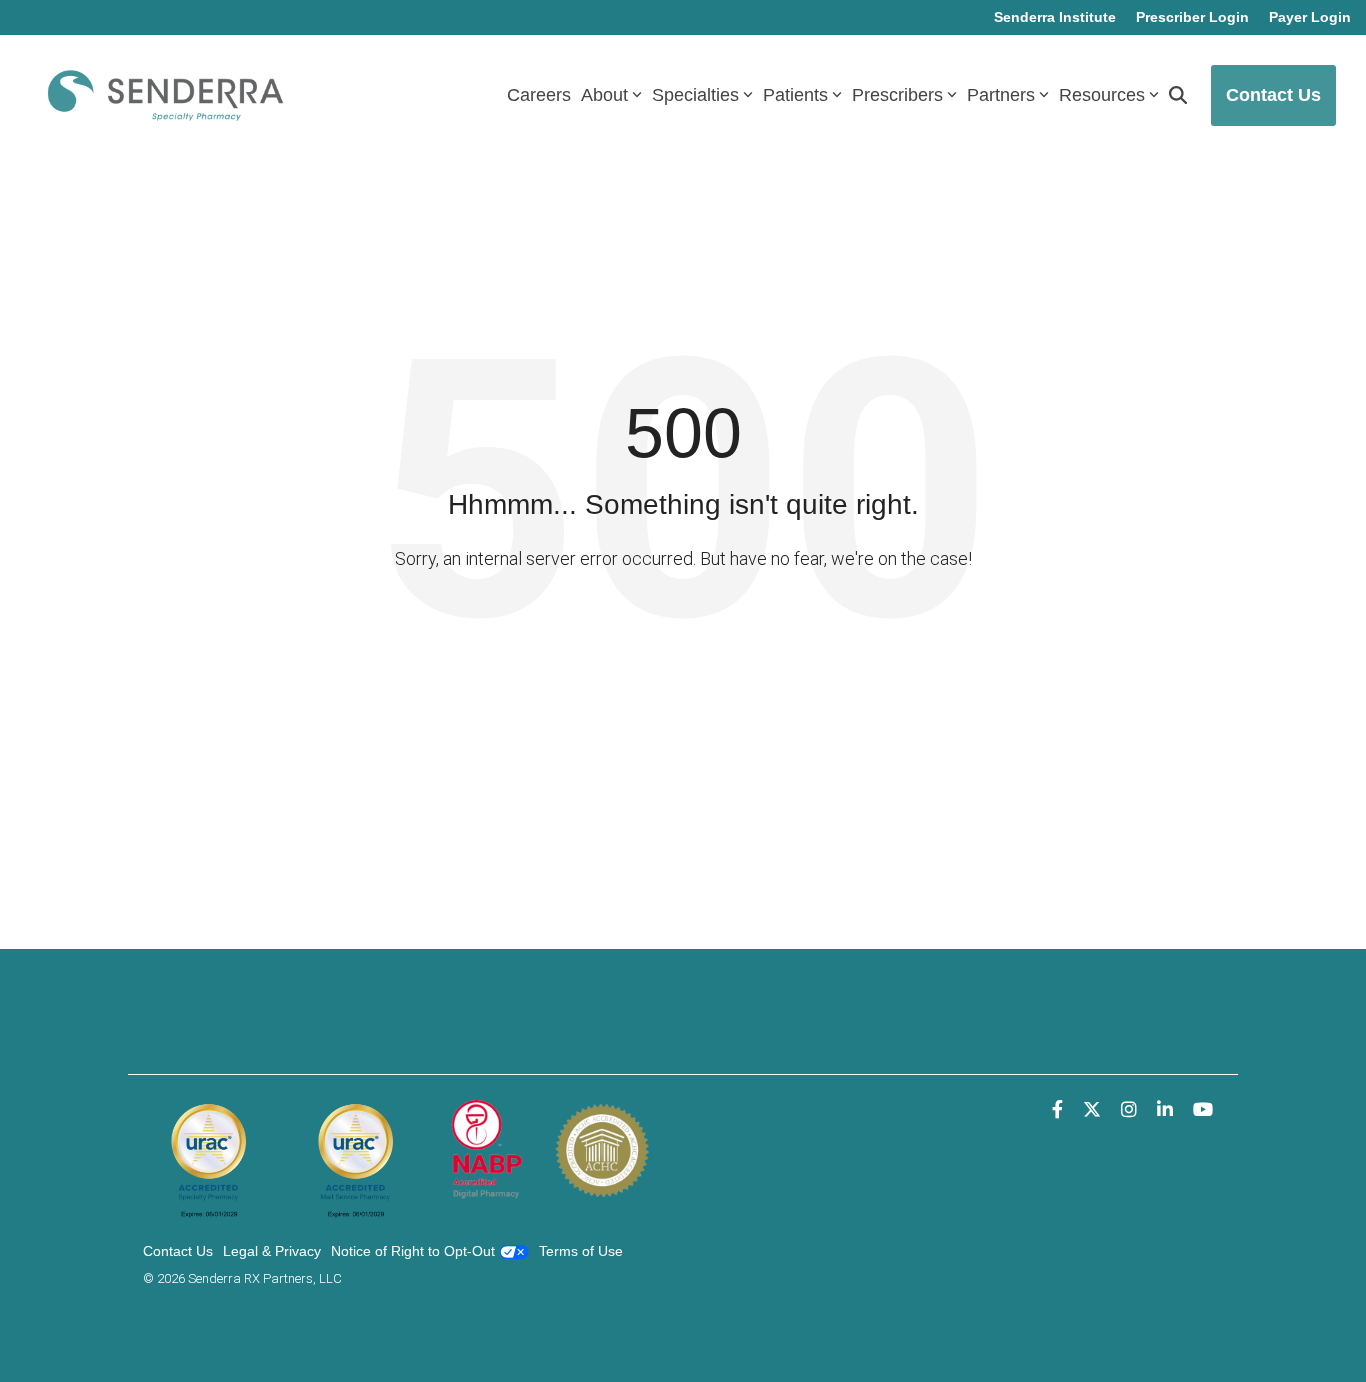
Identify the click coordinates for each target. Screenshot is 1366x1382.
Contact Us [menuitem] (178, 1251)
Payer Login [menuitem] (1310, 17)
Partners (1001, 95)
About (604, 95)
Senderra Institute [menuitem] (1055, 17)
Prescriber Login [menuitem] (1192, 17)
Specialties (695, 95)
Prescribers (897, 95)
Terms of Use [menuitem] (581, 1251)
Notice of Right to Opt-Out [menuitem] (415, 1251)
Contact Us (1273, 95)
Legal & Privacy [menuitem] (272, 1251)
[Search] (1178, 95)
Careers (539, 95)
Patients (795, 95)
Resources (1102, 95)
